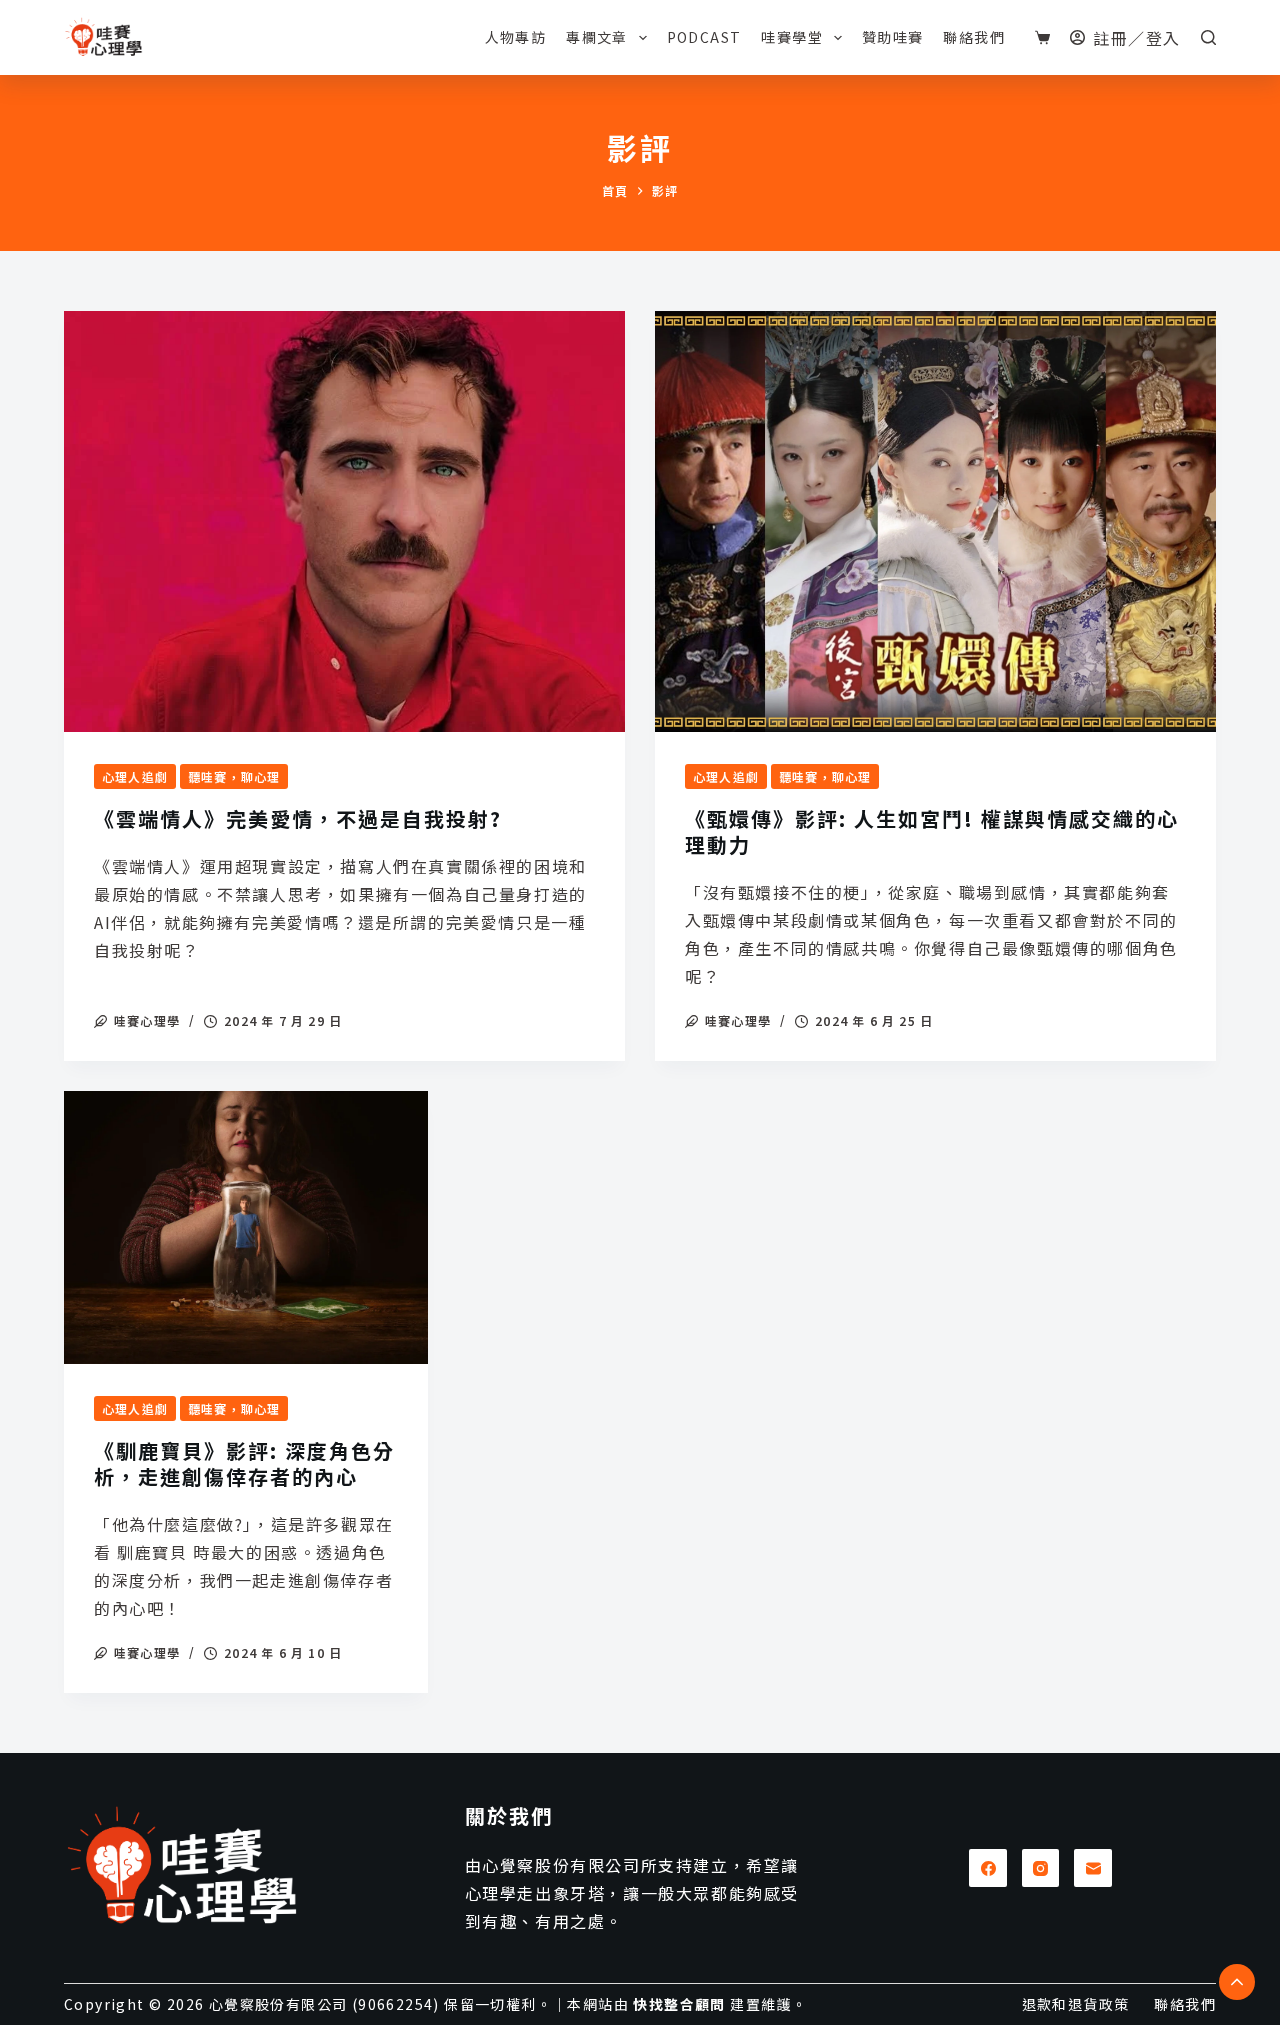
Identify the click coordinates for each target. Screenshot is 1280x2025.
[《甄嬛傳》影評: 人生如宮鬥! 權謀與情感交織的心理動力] (935, 521)
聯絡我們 (974, 37)
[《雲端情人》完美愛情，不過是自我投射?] (344, 521)
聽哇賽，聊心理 (234, 776)
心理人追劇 (135, 776)
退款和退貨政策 (1076, 2004)
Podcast (704, 37)
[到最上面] (1237, 1982)
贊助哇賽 (893, 37)
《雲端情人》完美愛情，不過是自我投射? (298, 818)
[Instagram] (1041, 1868)
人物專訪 (516, 37)
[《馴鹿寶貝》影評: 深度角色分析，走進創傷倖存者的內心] (246, 1227)
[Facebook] (988, 1868)
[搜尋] (1208, 37)
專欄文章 (597, 37)
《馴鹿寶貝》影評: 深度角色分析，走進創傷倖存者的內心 (244, 1463)
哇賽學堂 (792, 37)
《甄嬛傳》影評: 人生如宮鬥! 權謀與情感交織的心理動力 (932, 831)
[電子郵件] (1093, 1868)
